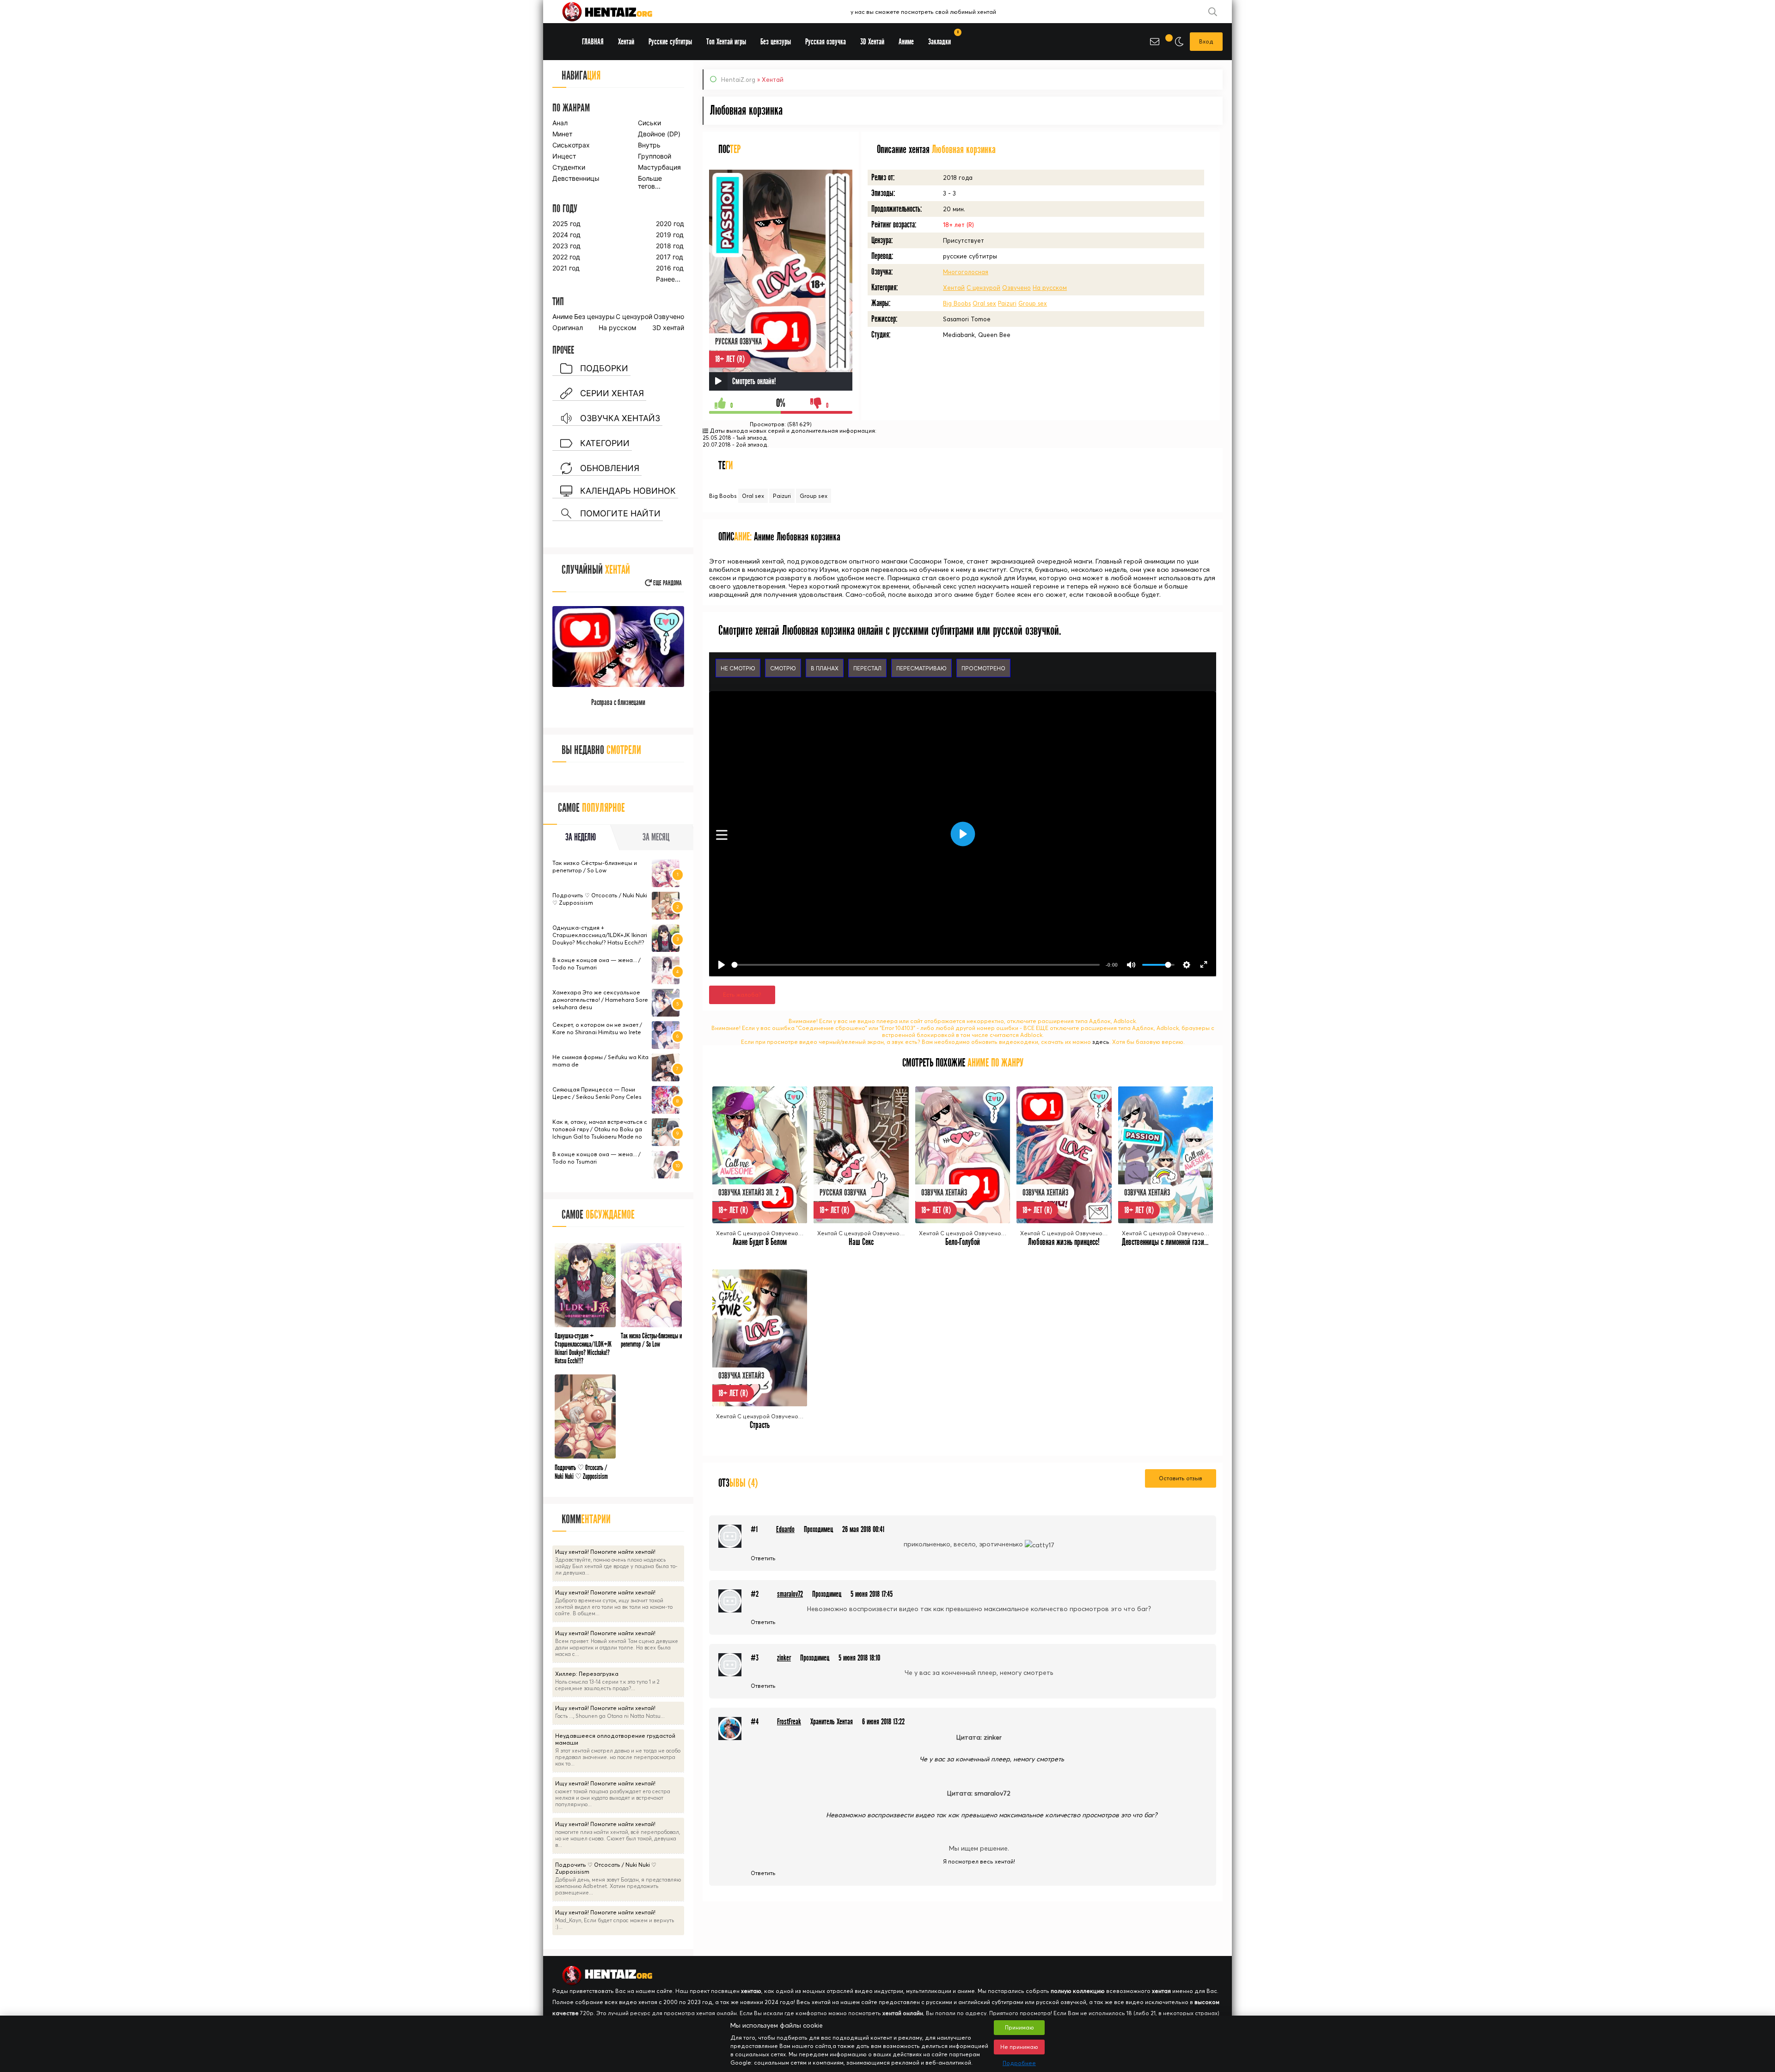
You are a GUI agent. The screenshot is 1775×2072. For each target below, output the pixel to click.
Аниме (563, 316)
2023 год (566, 246)
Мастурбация (659, 167)
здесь (1101, 1042)
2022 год (566, 257)
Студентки (569, 167)
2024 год (566, 235)
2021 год (566, 268)
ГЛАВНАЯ (593, 42)
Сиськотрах (571, 145)
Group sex (1033, 303)
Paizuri (1007, 303)
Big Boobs (957, 303)
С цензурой (983, 288)
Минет (562, 134)
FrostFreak (789, 1722)
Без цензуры (594, 316)
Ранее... (668, 279)
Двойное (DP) (659, 134)
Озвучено (1016, 288)
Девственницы (575, 178)
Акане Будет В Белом (760, 1242)
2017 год (670, 257)
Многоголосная (966, 272)
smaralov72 (790, 1594)
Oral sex (984, 303)
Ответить (763, 1558)
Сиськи (649, 123)
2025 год (566, 224)
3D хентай (668, 328)
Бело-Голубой (963, 1242)
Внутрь (649, 145)
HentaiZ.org (738, 80)
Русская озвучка (826, 42)
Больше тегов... (650, 182)
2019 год (670, 235)
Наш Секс (861, 1242)
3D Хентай (872, 42)
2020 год (670, 224)
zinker (784, 1658)
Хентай (954, 288)
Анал (560, 123)
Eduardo (785, 1529)
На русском (1050, 288)
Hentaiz (617, 12)
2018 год (670, 246)
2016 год (670, 268)
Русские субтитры (670, 42)
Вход (1206, 41)
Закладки (943, 39)
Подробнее (1019, 2063)
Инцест (564, 156)
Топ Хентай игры (726, 42)
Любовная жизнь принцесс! (1064, 1242)
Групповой (655, 156)
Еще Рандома (667, 583)
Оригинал (568, 328)
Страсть (760, 1425)
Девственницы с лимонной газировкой (1172, 1242)
